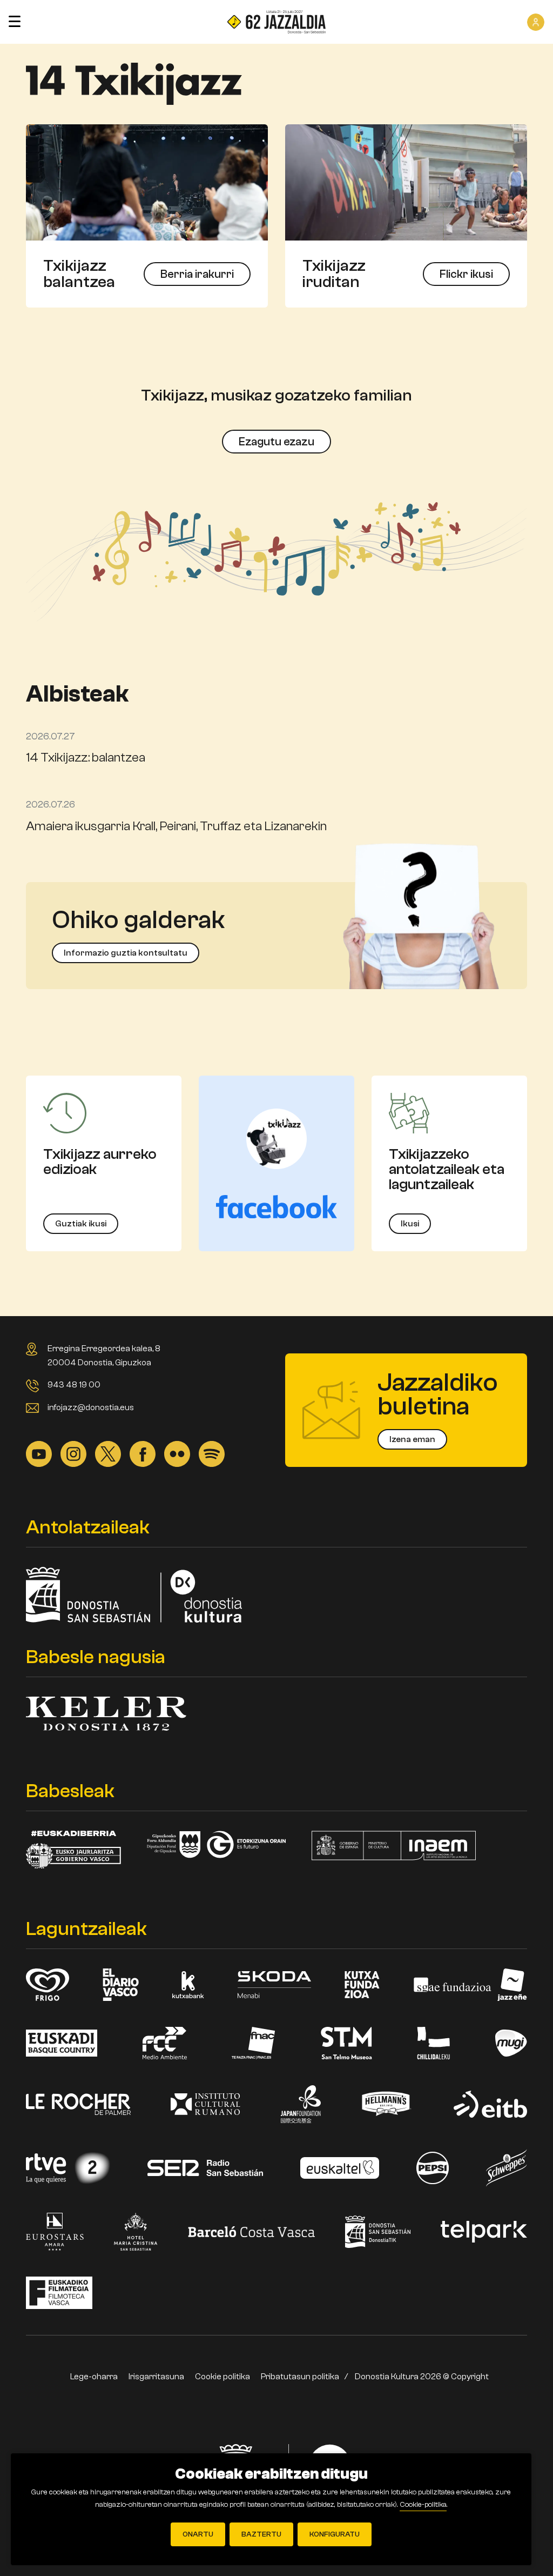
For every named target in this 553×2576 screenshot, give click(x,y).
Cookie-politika (423, 2505)
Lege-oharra (94, 2377)
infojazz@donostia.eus (91, 1407)
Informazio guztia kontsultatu (126, 953)
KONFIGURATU (335, 2534)
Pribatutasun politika (300, 2377)
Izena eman (412, 1439)
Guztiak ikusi (81, 1224)
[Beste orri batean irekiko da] (406, 182)
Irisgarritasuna (156, 2377)
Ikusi (410, 1224)
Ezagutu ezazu (276, 442)
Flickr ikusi (466, 274)
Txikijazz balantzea (79, 274)
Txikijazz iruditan (334, 274)
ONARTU (198, 2534)
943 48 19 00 (74, 1385)
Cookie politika (222, 2377)
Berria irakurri (197, 274)
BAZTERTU (261, 2534)
